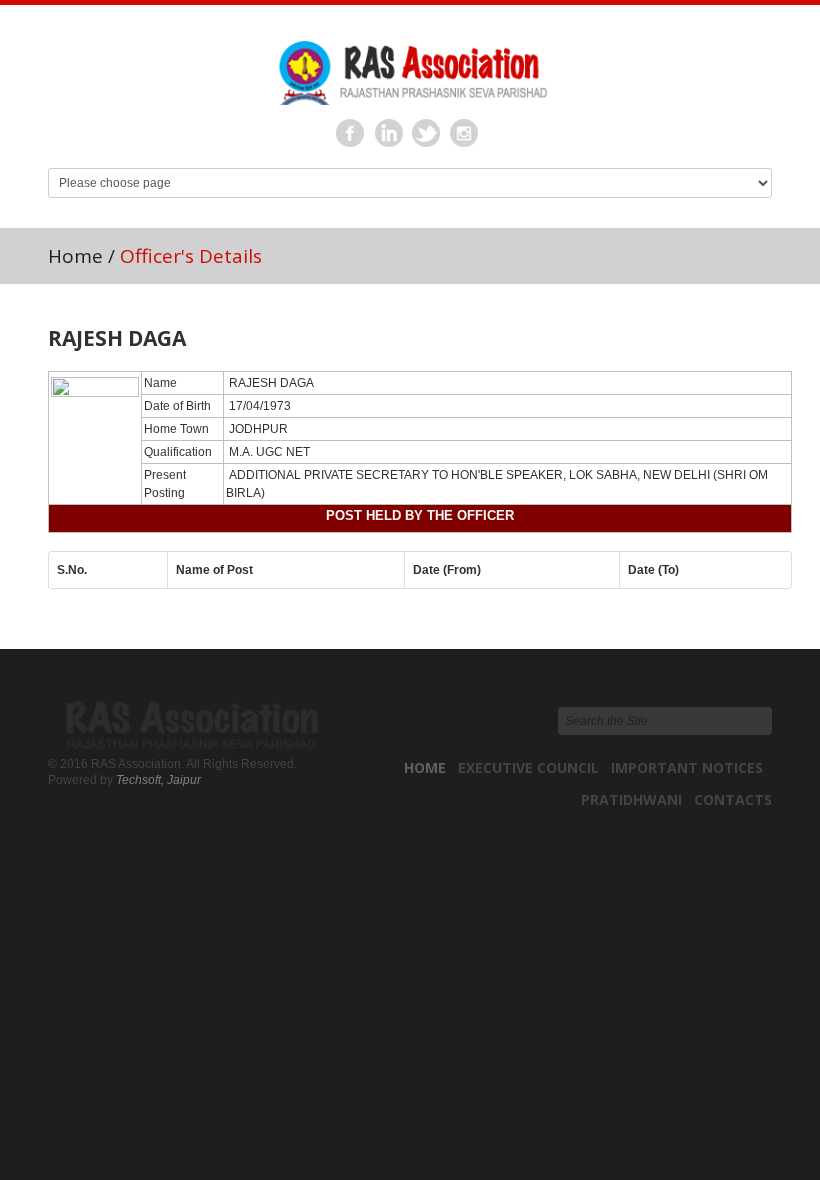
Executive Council (528, 767)
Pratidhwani (631, 799)
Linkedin (389, 134)
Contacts (733, 799)
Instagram (465, 134)
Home (75, 256)
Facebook (351, 134)
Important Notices (687, 767)
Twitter (427, 134)
